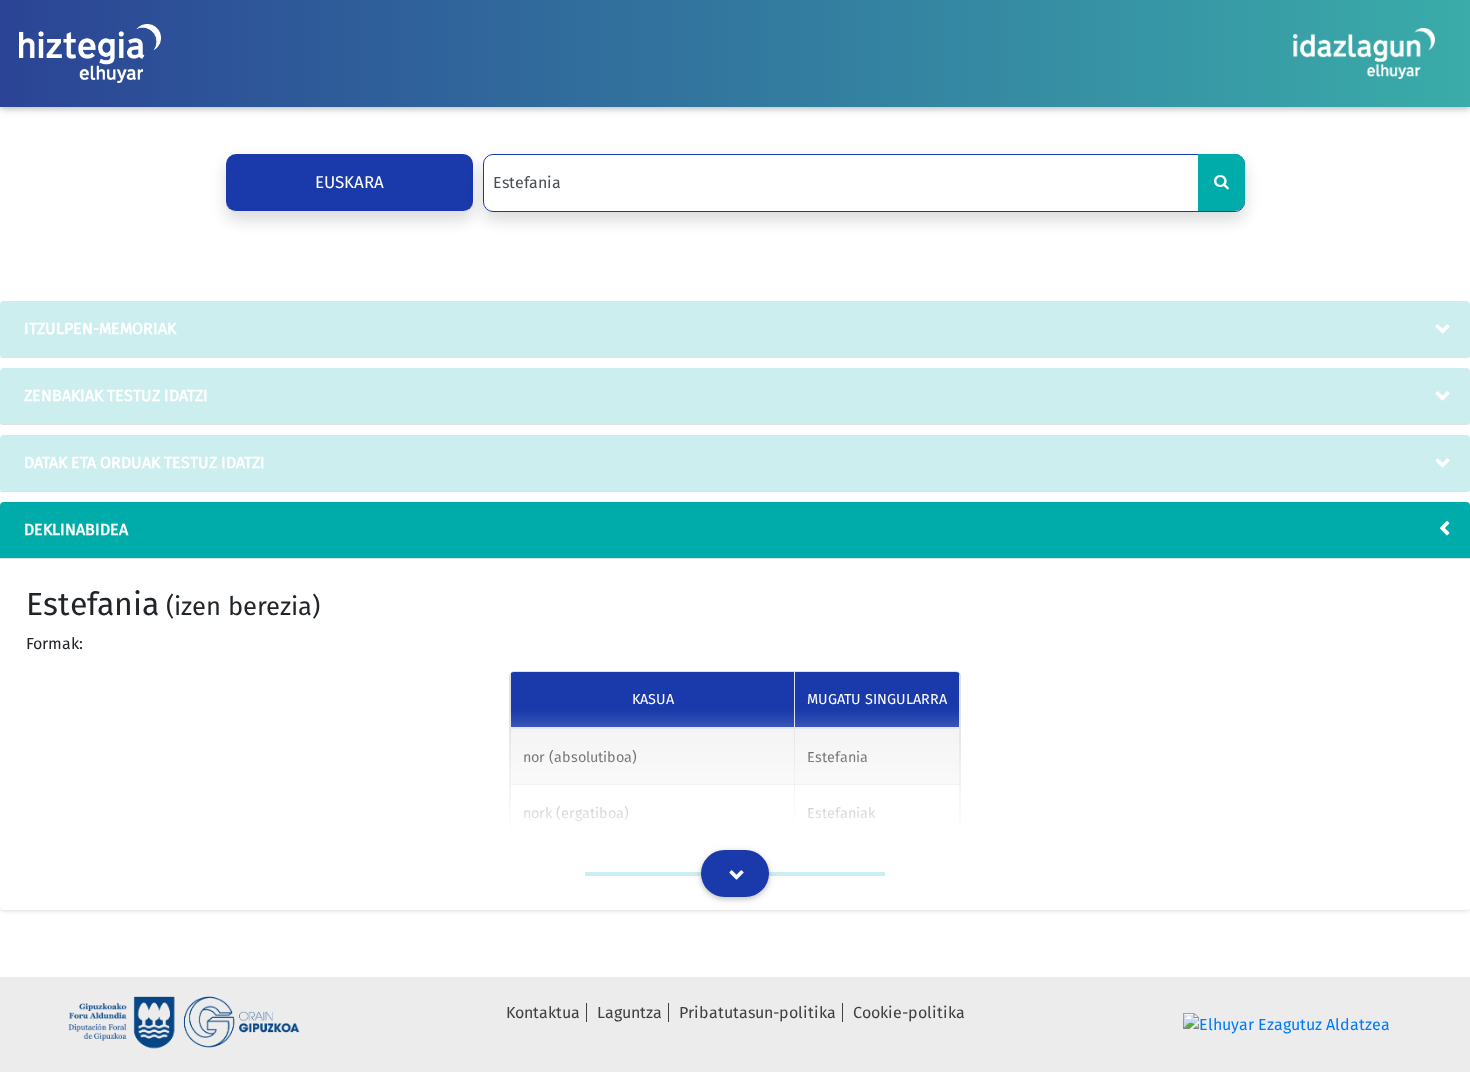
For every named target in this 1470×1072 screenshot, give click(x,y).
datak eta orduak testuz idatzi (144, 462)
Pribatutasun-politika (757, 1012)
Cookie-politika (909, 1012)
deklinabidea (76, 529)
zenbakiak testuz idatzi (116, 395)
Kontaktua (543, 1012)
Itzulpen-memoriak (100, 328)
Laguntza (629, 1012)
